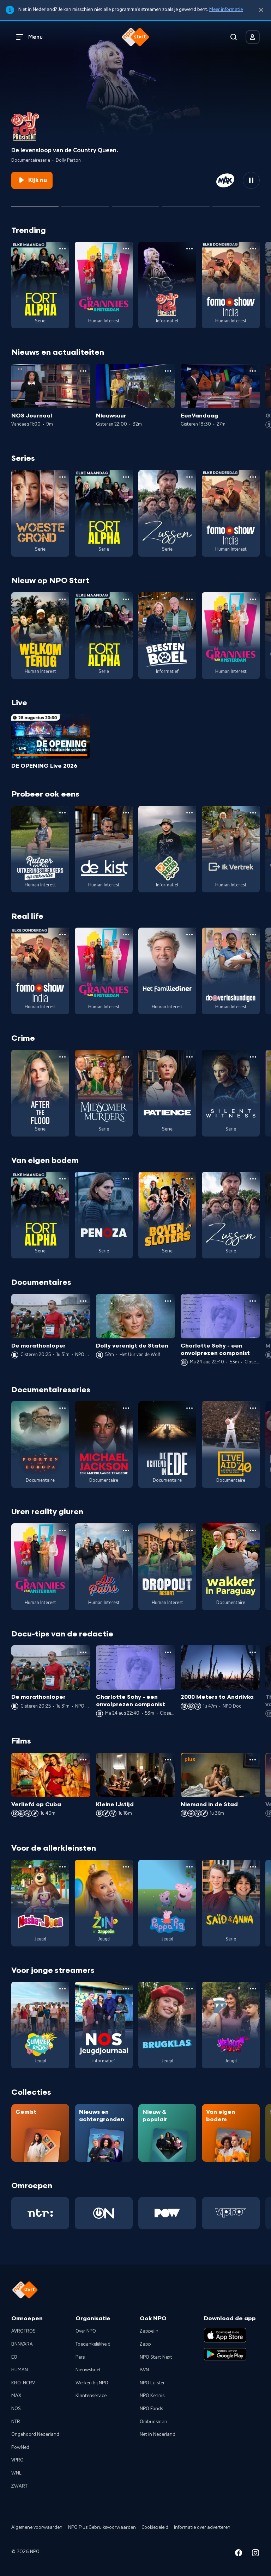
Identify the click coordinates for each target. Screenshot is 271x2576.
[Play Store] (225, 2354)
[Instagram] (255, 2554)
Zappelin (149, 2331)
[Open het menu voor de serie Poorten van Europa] (62, 1408)
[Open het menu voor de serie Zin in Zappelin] (126, 1867)
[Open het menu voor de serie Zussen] (189, 477)
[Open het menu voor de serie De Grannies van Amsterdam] (126, 249)
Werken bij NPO (92, 2383)
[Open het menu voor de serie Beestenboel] (189, 599)
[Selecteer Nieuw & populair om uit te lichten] (236, 203)
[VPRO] (231, 2213)
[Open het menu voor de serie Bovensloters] (189, 1179)
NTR (16, 2422)
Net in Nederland (158, 2434)
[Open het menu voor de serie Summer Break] (62, 1989)
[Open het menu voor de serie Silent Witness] (253, 1057)
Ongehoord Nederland (35, 2434)
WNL (16, 2473)
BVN (144, 2370)
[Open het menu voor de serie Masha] (62, 1867)
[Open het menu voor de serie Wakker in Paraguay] (253, 1530)
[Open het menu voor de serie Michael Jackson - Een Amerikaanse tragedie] (126, 1408)
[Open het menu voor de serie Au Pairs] (126, 1530)
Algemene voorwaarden (37, 2527)
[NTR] (40, 2213)
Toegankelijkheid (93, 2344)
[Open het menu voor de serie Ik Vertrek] (253, 813)
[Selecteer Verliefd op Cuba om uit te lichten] (186, 203)
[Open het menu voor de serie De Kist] (126, 813)
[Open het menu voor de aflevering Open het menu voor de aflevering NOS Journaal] (83, 371)
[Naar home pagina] (135, 37)
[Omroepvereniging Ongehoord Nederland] (104, 2213)
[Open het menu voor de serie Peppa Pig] (189, 1867)
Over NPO (86, 2331)
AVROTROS (23, 2331)
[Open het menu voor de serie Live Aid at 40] (253, 1408)
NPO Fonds (151, 2409)
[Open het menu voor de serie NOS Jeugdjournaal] (126, 1989)
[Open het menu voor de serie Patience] (189, 1057)
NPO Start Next (156, 2357)
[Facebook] (239, 2554)
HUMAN (20, 2370)
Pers (80, 2357)
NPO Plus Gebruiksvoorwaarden (102, 2527)
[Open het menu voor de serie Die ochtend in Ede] (189, 1408)
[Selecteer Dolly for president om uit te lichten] (35, 203)
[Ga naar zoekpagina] (234, 37)
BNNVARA (22, 2344)
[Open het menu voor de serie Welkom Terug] (62, 599)
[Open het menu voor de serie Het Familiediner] (189, 935)
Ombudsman (153, 2422)
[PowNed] (167, 2213)
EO (14, 2357)
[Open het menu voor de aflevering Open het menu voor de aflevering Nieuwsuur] (168, 371)
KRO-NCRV (23, 2383)
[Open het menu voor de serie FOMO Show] (253, 249)
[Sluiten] (261, 10)
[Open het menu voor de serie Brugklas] (189, 1989)
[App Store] (225, 2335)
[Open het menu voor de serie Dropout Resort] (189, 1530)
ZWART (19, 2486)
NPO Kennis (152, 2396)
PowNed (20, 2447)
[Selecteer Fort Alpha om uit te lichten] (135, 203)
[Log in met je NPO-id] (253, 37)
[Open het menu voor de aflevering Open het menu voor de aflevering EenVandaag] (253, 371)
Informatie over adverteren (202, 2527)
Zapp (145, 2344)
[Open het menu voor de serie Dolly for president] (189, 249)
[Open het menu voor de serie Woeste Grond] (62, 477)
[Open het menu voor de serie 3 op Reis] (189, 813)
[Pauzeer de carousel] (251, 180)
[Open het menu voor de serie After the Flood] (62, 1057)
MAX (16, 2396)
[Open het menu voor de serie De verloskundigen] (253, 935)
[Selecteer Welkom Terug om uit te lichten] (85, 203)
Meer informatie (226, 10)
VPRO (17, 2460)
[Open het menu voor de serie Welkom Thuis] (253, 1989)
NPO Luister (152, 2383)
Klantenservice (91, 2396)
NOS (16, 2409)
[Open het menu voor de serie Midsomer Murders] (126, 1057)
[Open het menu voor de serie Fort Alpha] (62, 249)
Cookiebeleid (155, 2527)
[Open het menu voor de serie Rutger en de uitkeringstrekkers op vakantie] (62, 813)
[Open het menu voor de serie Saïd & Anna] (253, 1867)
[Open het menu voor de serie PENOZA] (126, 1179)
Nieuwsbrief (88, 2370)
